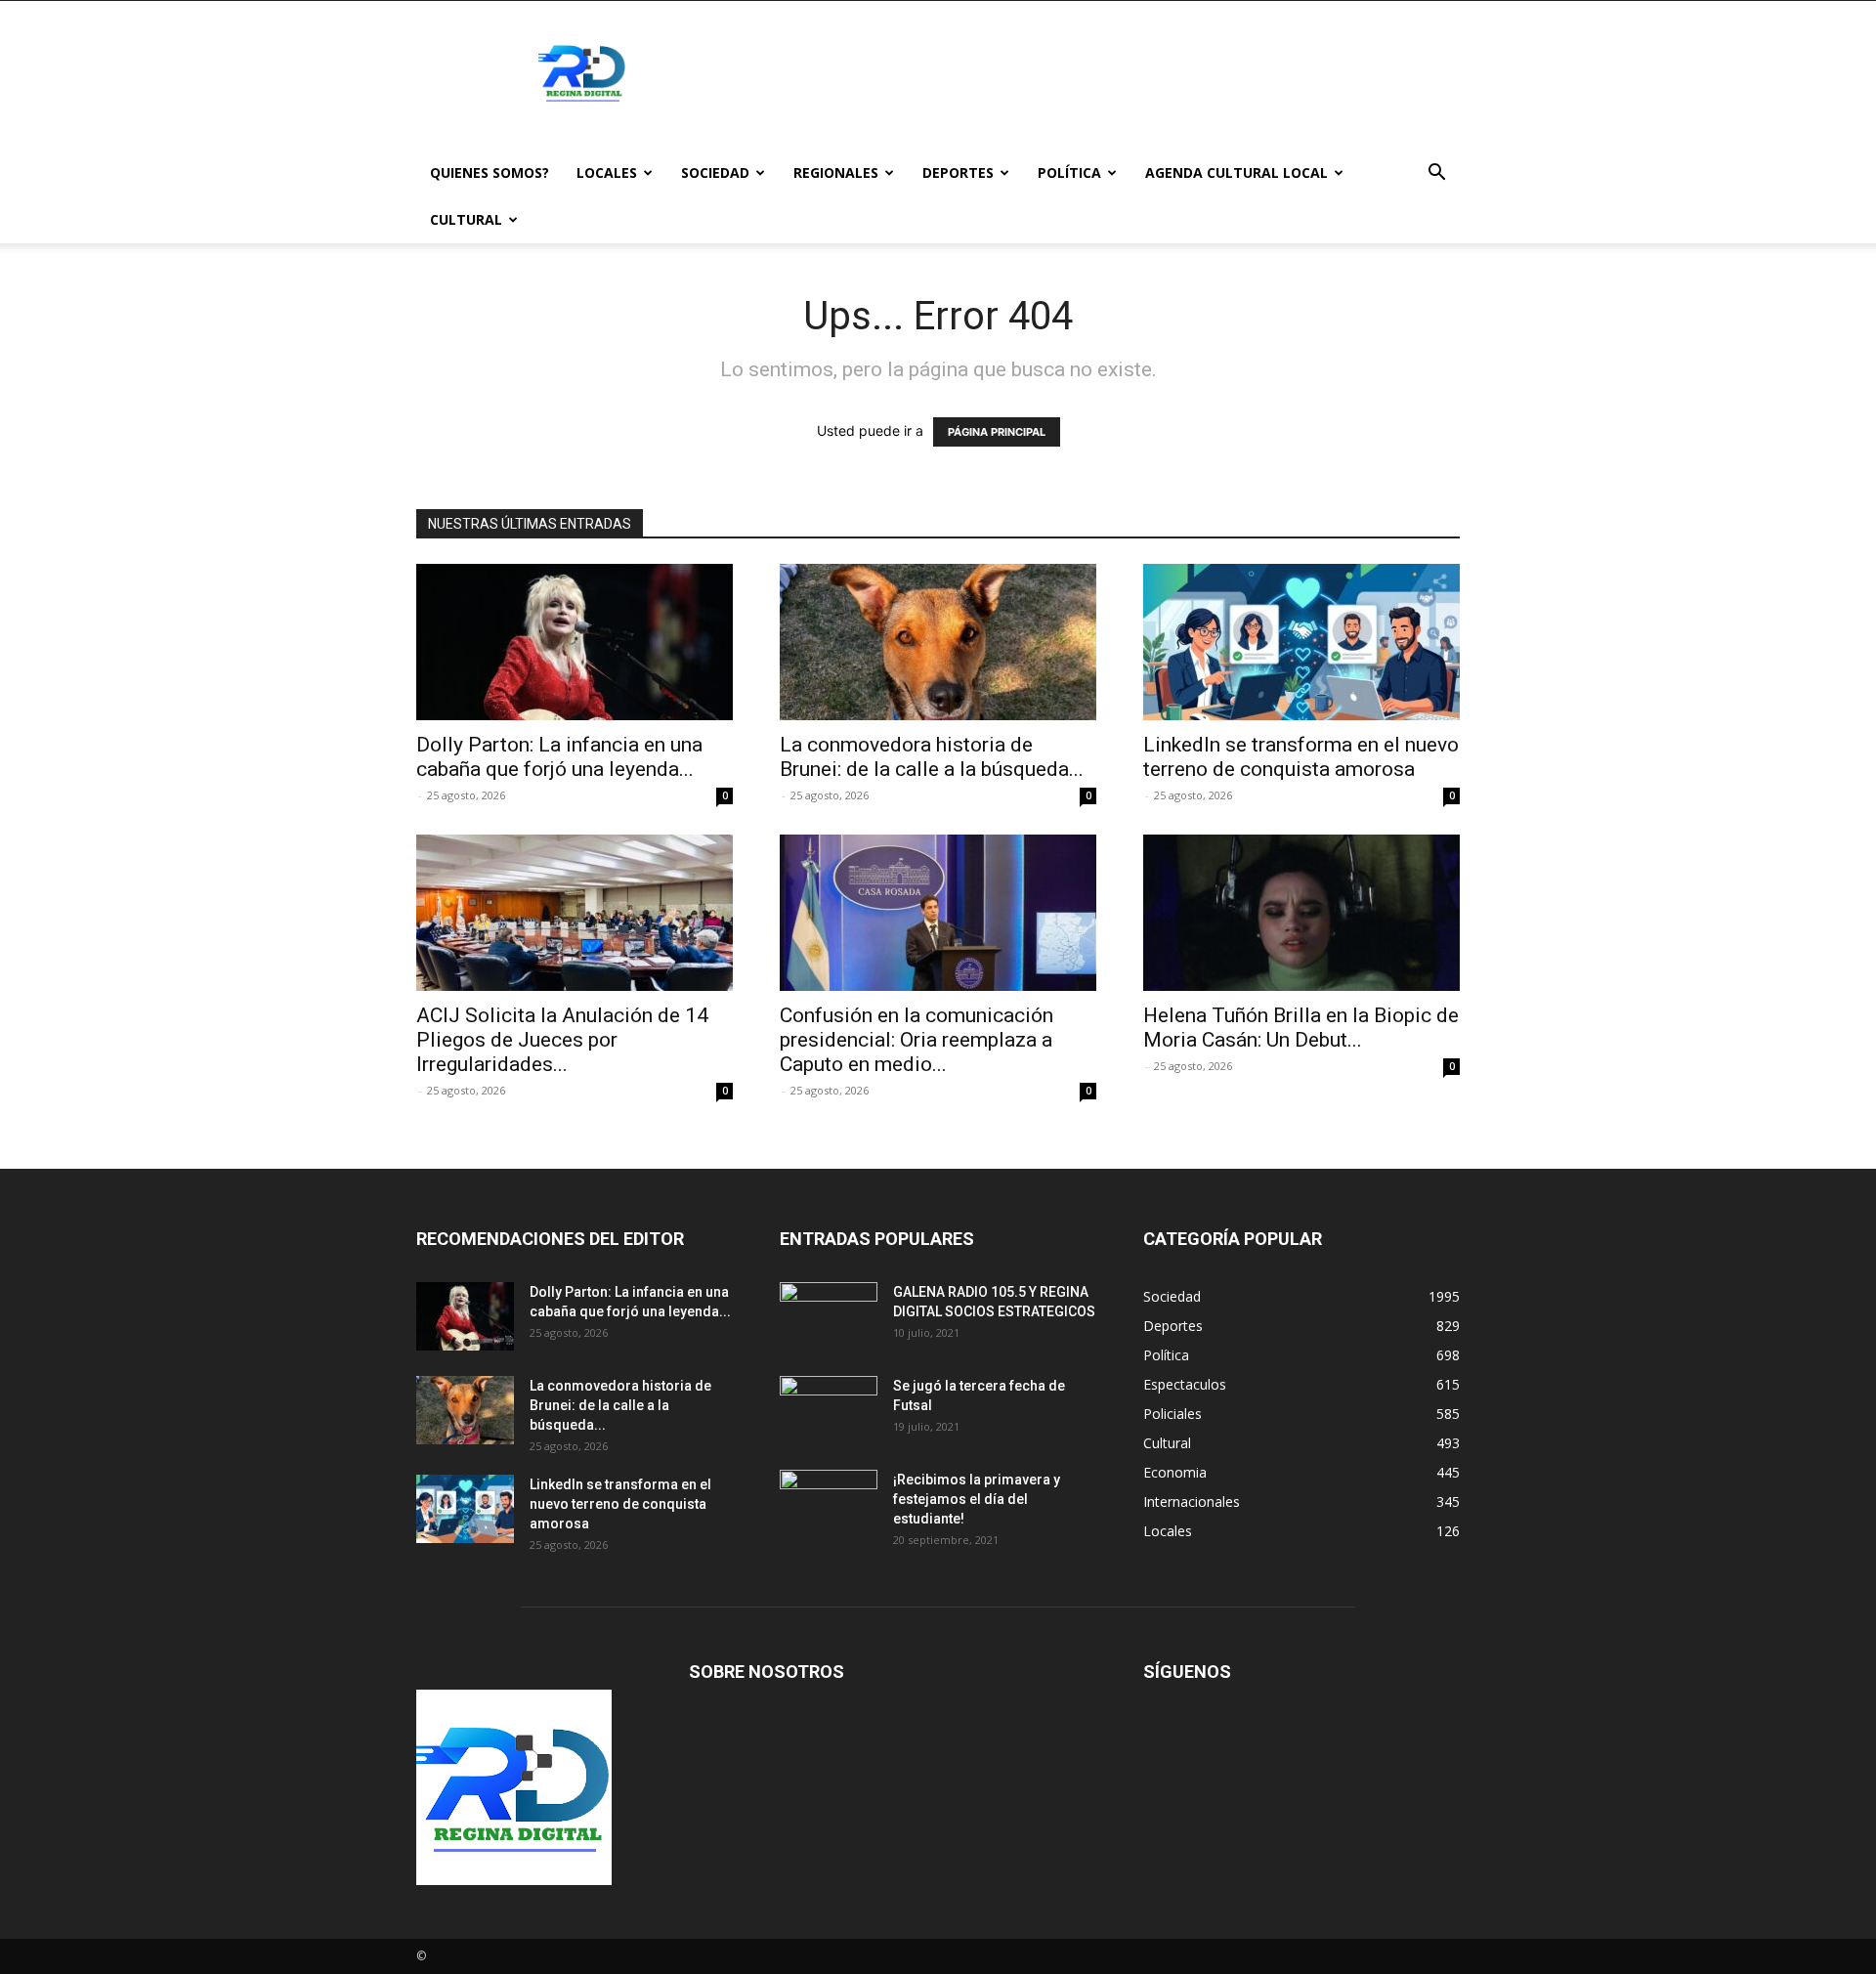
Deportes (958, 172)
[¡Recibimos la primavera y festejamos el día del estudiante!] (829, 1504)
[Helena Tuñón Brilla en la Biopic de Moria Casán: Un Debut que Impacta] (1301, 913)
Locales (607, 172)
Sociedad (715, 172)
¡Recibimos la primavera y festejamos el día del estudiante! (977, 1499)
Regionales (836, 172)
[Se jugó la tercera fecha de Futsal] (829, 1410)
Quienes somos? (490, 172)
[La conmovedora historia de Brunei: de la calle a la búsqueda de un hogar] (938, 642)
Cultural (466, 219)
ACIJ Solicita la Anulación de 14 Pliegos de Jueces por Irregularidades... (562, 1040)
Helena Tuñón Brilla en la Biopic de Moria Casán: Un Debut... (1301, 1028)
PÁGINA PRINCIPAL (997, 432)
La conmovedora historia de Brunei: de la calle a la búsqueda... (932, 757)
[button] (1436, 174)
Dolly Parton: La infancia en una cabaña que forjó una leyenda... (559, 757)
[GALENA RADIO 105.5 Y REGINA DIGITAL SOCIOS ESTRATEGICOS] (829, 1316)
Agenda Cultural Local (1236, 172)
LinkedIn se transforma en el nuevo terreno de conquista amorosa (1301, 757)
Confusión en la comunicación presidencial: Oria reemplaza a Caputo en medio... (917, 1040)
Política (1069, 172)
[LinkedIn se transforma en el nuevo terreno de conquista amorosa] (1301, 642)
